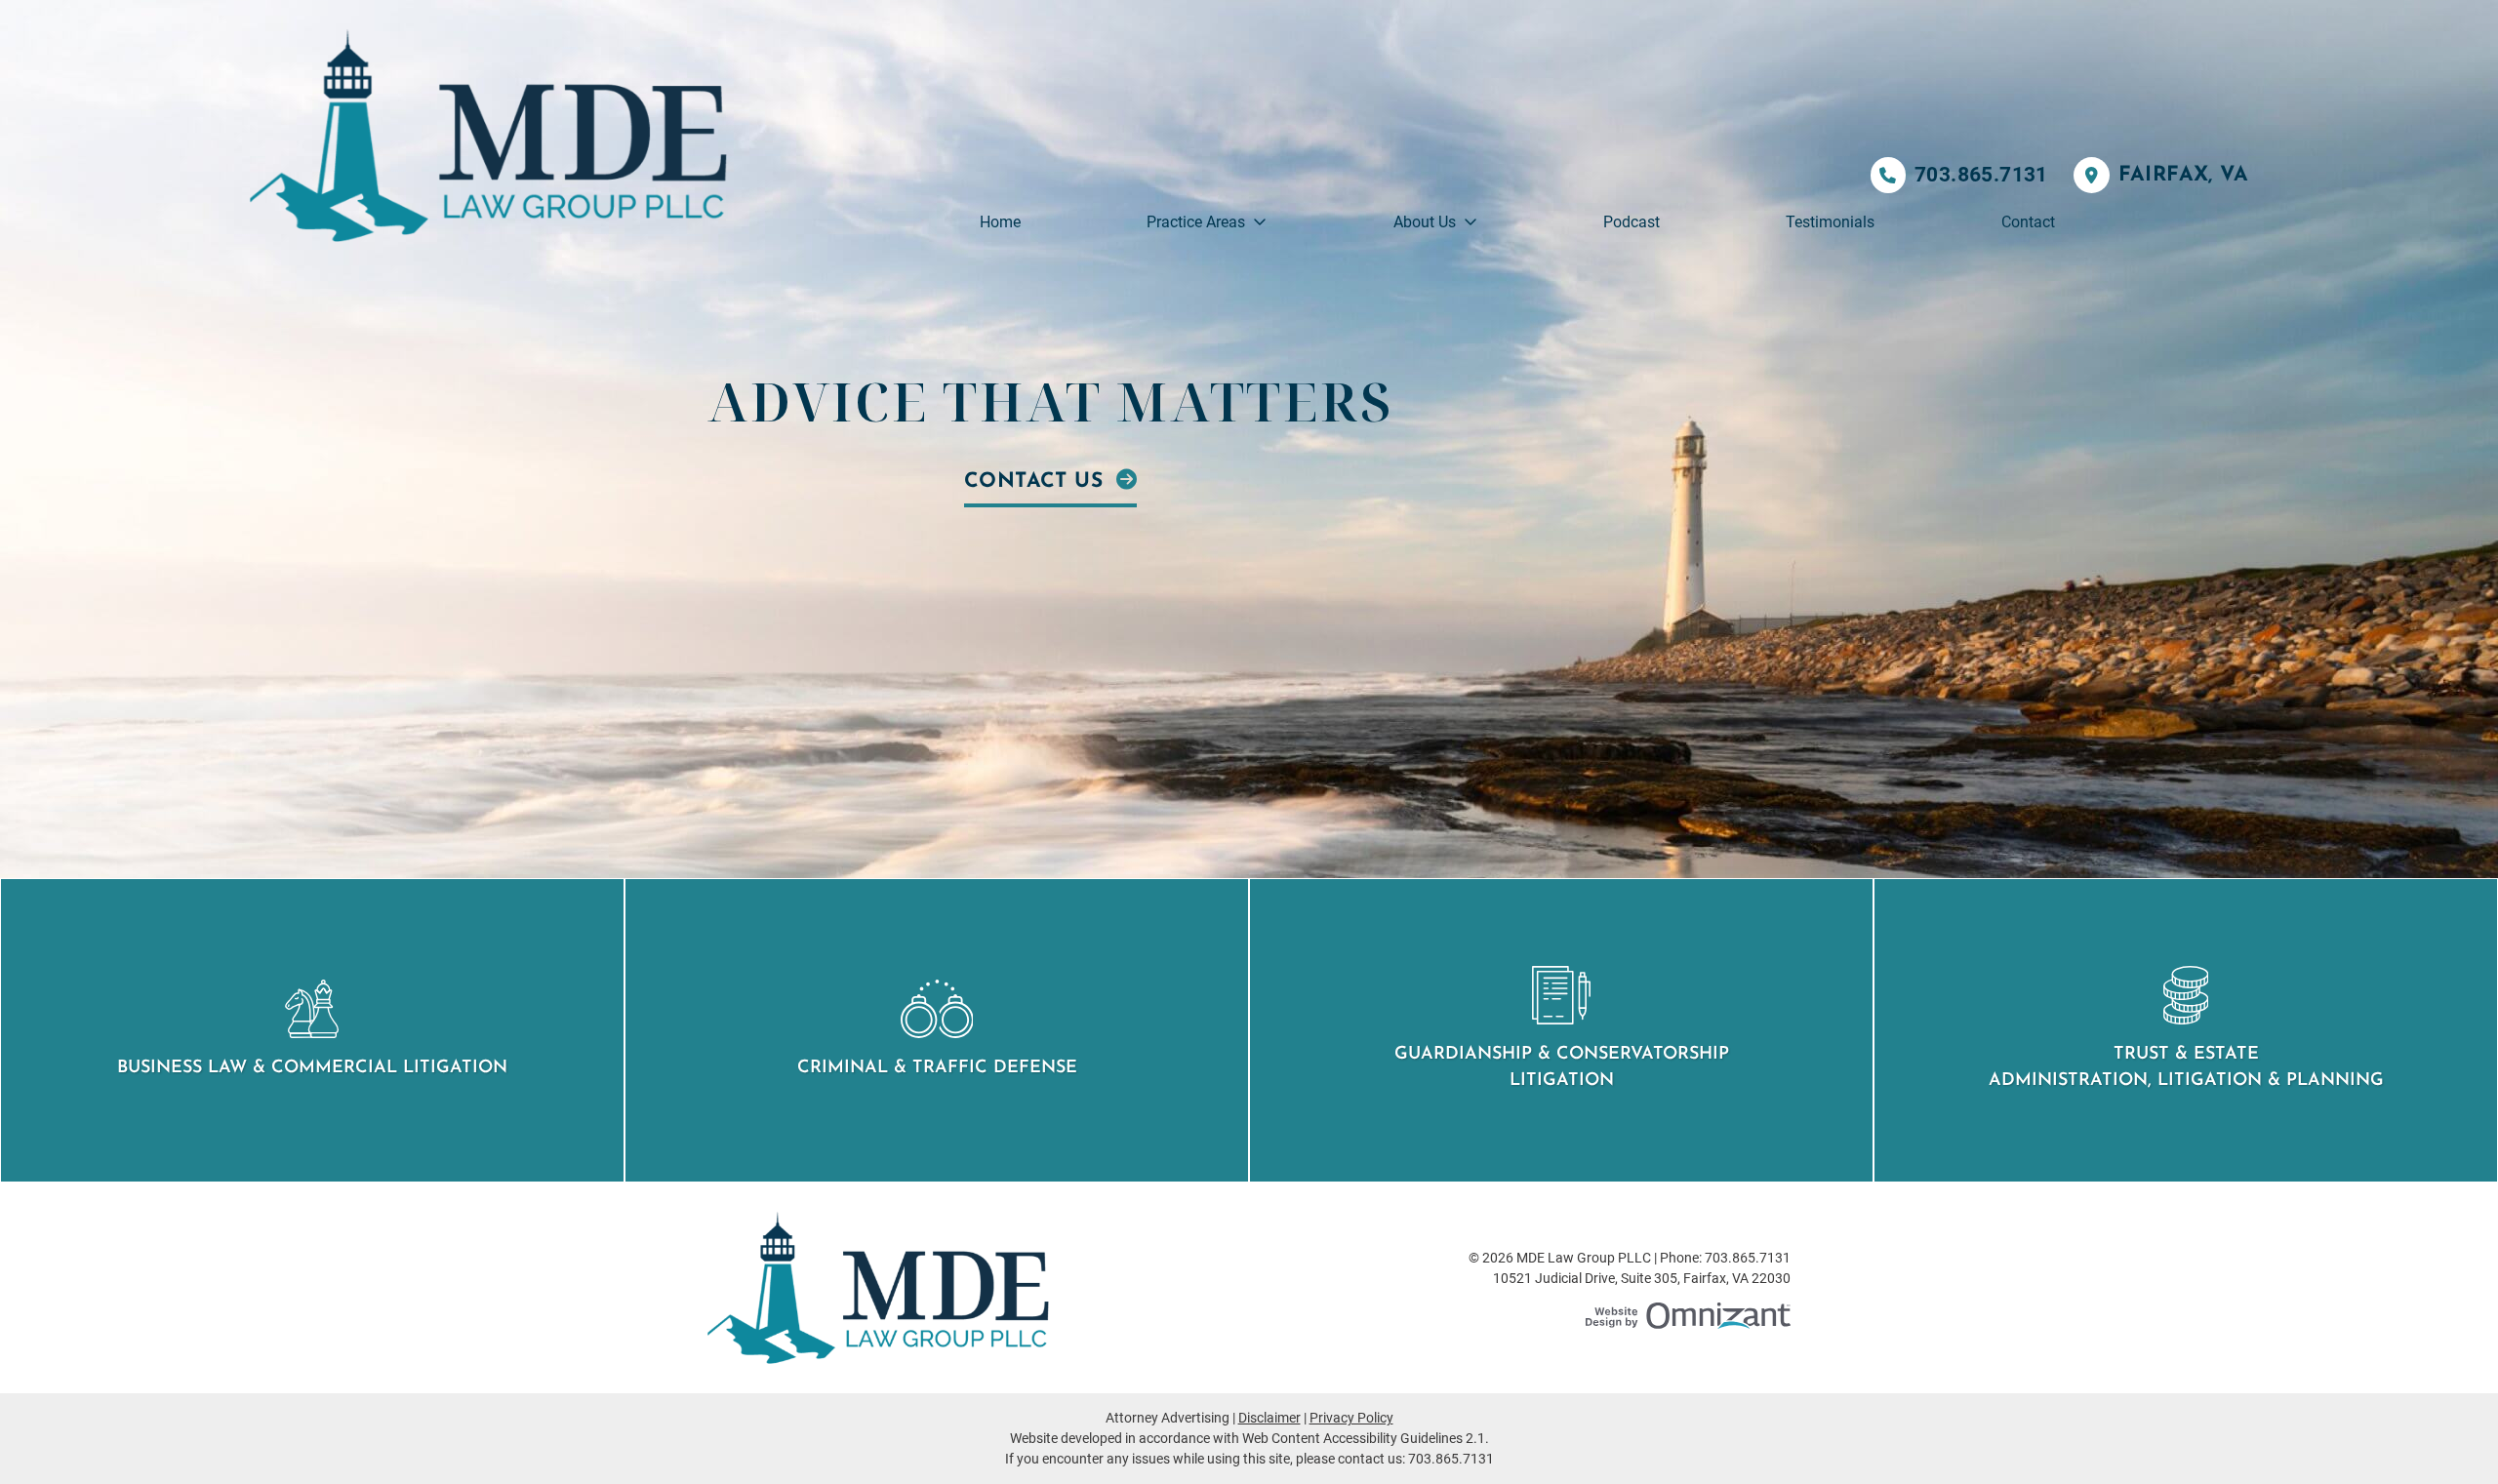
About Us (1425, 222)
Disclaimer (1269, 1418)
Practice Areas (1196, 222)
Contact (2028, 222)
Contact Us (1037, 481)
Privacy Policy (1351, 1418)
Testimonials (1830, 222)
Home (1000, 222)
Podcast (1632, 222)
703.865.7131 (1981, 175)
